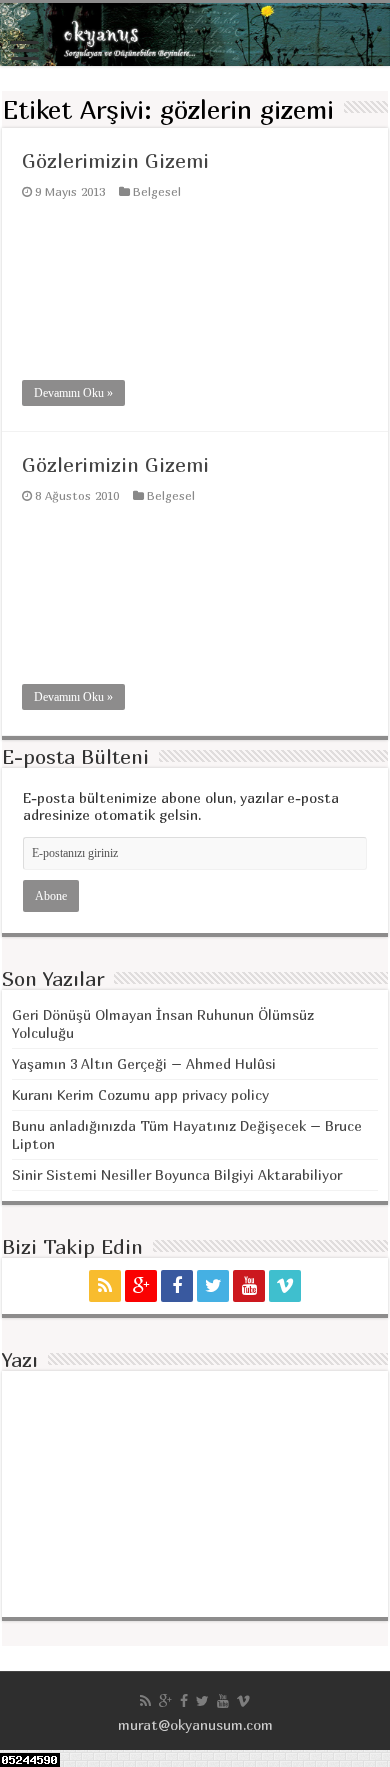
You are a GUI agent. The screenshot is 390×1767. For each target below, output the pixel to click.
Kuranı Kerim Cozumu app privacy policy (140, 1094)
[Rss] (105, 1286)
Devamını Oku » (73, 393)
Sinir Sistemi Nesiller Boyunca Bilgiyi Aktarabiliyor (177, 1174)
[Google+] (141, 1286)
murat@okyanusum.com (195, 1724)
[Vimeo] (285, 1286)
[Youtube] (249, 1286)
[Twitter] (213, 1286)
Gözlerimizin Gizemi (115, 160)
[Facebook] (177, 1286)
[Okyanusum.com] (195, 34)
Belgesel (157, 191)
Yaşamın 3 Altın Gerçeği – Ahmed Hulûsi (144, 1063)
